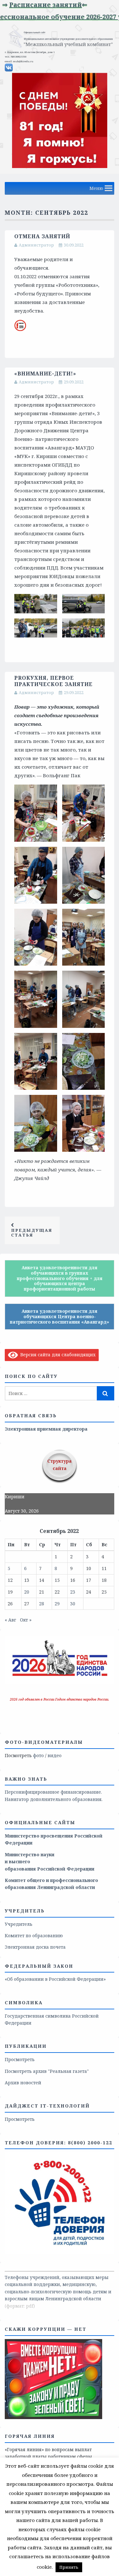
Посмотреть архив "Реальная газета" (47, 2071)
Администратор (36, 245)
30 (73, 1604)
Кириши (15, 1497)
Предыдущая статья (32, 1233)
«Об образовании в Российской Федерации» (55, 1979)
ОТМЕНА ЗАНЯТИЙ (42, 236)
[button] (96, 188)
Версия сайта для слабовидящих (57, 1355)
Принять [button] (69, 2567)
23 (73, 1592)
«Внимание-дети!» (45, 374)
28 (42, 1604)
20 (27, 1592)
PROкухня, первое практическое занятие (53, 681)
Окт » (26, 1620)
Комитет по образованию (34, 1935)
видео (55, 1755)
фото (38, 1755)
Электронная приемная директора (46, 1429)
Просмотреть (20, 2059)
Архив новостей (23, 2083)
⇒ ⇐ (58, 5)
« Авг (10, 1620)
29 (57, 1604)
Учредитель (19, 1924)
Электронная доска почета (35, 1947)
